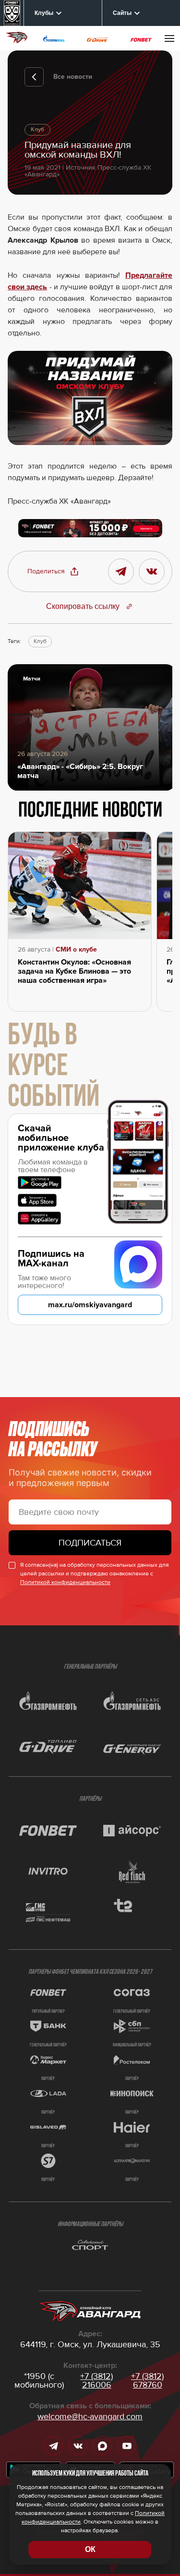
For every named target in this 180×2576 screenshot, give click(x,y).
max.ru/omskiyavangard (90, 1305)
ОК (90, 2549)
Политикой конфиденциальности (65, 1582)
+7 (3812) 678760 (147, 2380)
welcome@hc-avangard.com (90, 2416)
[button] (53, 571)
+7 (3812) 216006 (96, 2380)
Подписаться (90, 1543)
